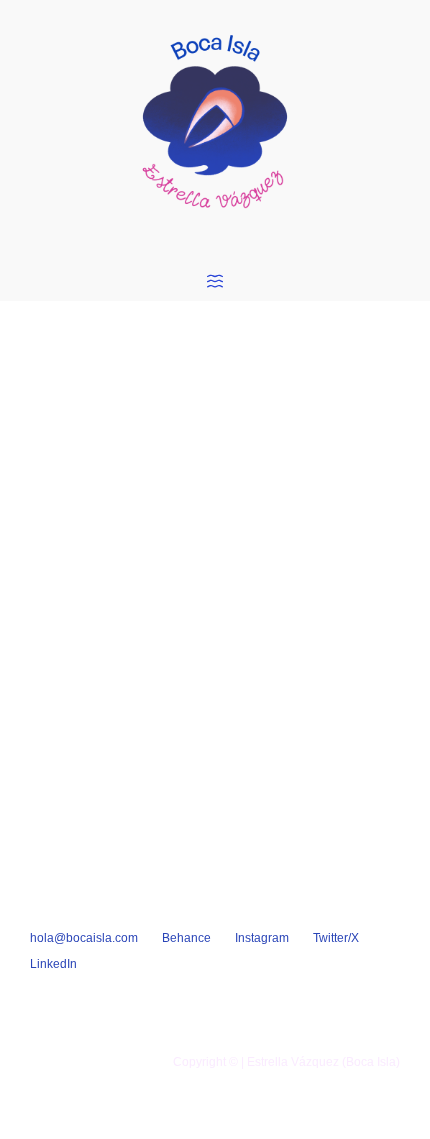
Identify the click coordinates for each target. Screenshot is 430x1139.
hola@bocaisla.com (84, 938)
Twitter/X (336, 938)
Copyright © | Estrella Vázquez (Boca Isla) (286, 1062)
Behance (186, 938)
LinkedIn (53, 964)
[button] (215, 282)
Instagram (262, 938)
